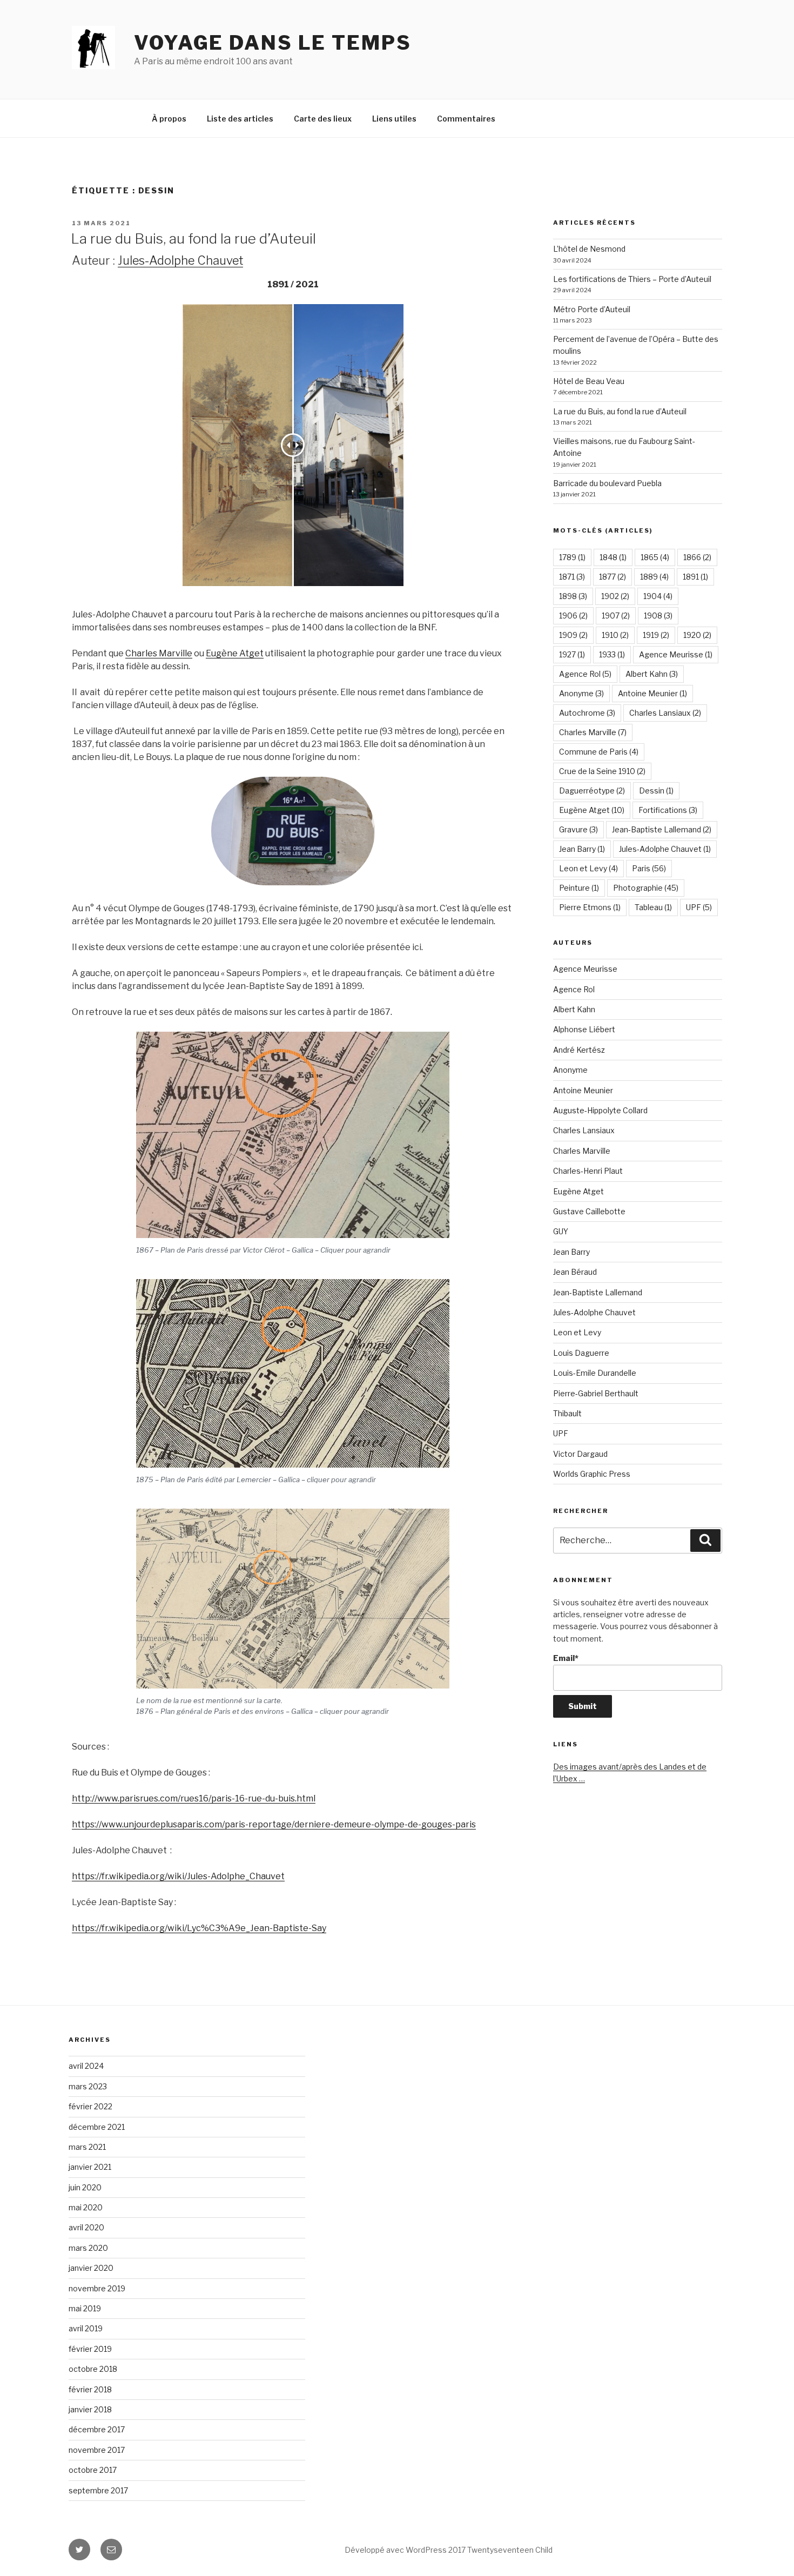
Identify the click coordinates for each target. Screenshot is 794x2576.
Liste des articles (240, 119)
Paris (649, 868)
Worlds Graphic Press (592, 1474)
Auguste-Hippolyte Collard (600, 1110)
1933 (612, 654)
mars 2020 (88, 2248)
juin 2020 (85, 2187)
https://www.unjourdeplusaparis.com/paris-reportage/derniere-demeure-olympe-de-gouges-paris (274, 1824)
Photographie (646, 888)
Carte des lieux (323, 119)
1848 (613, 557)
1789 (572, 557)
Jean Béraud (575, 1272)
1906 (573, 616)
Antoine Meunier (652, 693)
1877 (613, 577)
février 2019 (90, 2349)
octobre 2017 (93, 2470)
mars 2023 (88, 2086)
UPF (699, 907)
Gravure (578, 829)
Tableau (653, 907)
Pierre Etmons (590, 907)
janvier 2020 (91, 2268)
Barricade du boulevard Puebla (607, 483)
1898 (573, 596)
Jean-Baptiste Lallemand (662, 829)
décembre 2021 (97, 2127)
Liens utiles (394, 119)
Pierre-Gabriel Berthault (596, 1393)
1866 (697, 557)
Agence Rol (585, 674)
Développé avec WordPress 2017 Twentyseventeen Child (449, 2550)
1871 (572, 577)
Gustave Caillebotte (589, 1211)
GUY (561, 1231)
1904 (658, 596)
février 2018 (90, 2389)
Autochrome (587, 713)
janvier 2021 (90, 2167)
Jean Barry (582, 849)
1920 (697, 635)
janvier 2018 (90, 2409)
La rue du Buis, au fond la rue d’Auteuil (193, 238)
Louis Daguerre (581, 1353)
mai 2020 (86, 2207)
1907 (616, 616)
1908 (658, 616)
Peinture (579, 888)
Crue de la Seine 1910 (602, 771)
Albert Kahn (652, 674)
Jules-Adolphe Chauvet (180, 260)
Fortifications (668, 810)
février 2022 (90, 2106)
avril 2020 (86, 2227)
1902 (615, 596)
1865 (655, 557)
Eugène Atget (235, 653)
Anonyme (581, 693)
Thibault (567, 1413)
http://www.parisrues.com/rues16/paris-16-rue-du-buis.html (194, 1798)
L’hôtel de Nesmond (589, 249)
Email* (566, 1658)
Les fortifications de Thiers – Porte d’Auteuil (632, 279)
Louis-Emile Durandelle (595, 1373)
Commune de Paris (599, 752)
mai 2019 (85, 2308)
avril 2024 (86, 2066)
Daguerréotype (592, 791)
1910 (615, 635)
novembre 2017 (97, 2450)
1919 (656, 635)
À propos (169, 119)
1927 (572, 654)
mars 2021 (87, 2147)
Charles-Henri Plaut (588, 1171)
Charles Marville (159, 653)
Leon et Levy (588, 868)
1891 (695, 577)
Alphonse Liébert (584, 1029)
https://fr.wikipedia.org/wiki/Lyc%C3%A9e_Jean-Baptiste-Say (199, 1928)
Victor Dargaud (580, 1454)
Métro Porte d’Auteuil (592, 309)
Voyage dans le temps (273, 43)
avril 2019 (86, 2328)
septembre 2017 (98, 2490)
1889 (654, 577)
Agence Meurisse (676, 654)
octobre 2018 (93, 2369)
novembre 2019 (97, 2288)
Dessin (656, 791)
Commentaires (466, 119)
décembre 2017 (97, 2429)
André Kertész (579, 1050)
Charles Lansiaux (665, 713)
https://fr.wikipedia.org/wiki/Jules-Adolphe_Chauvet (178, 1876)
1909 (573, 635)
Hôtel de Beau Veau (589, 381)
